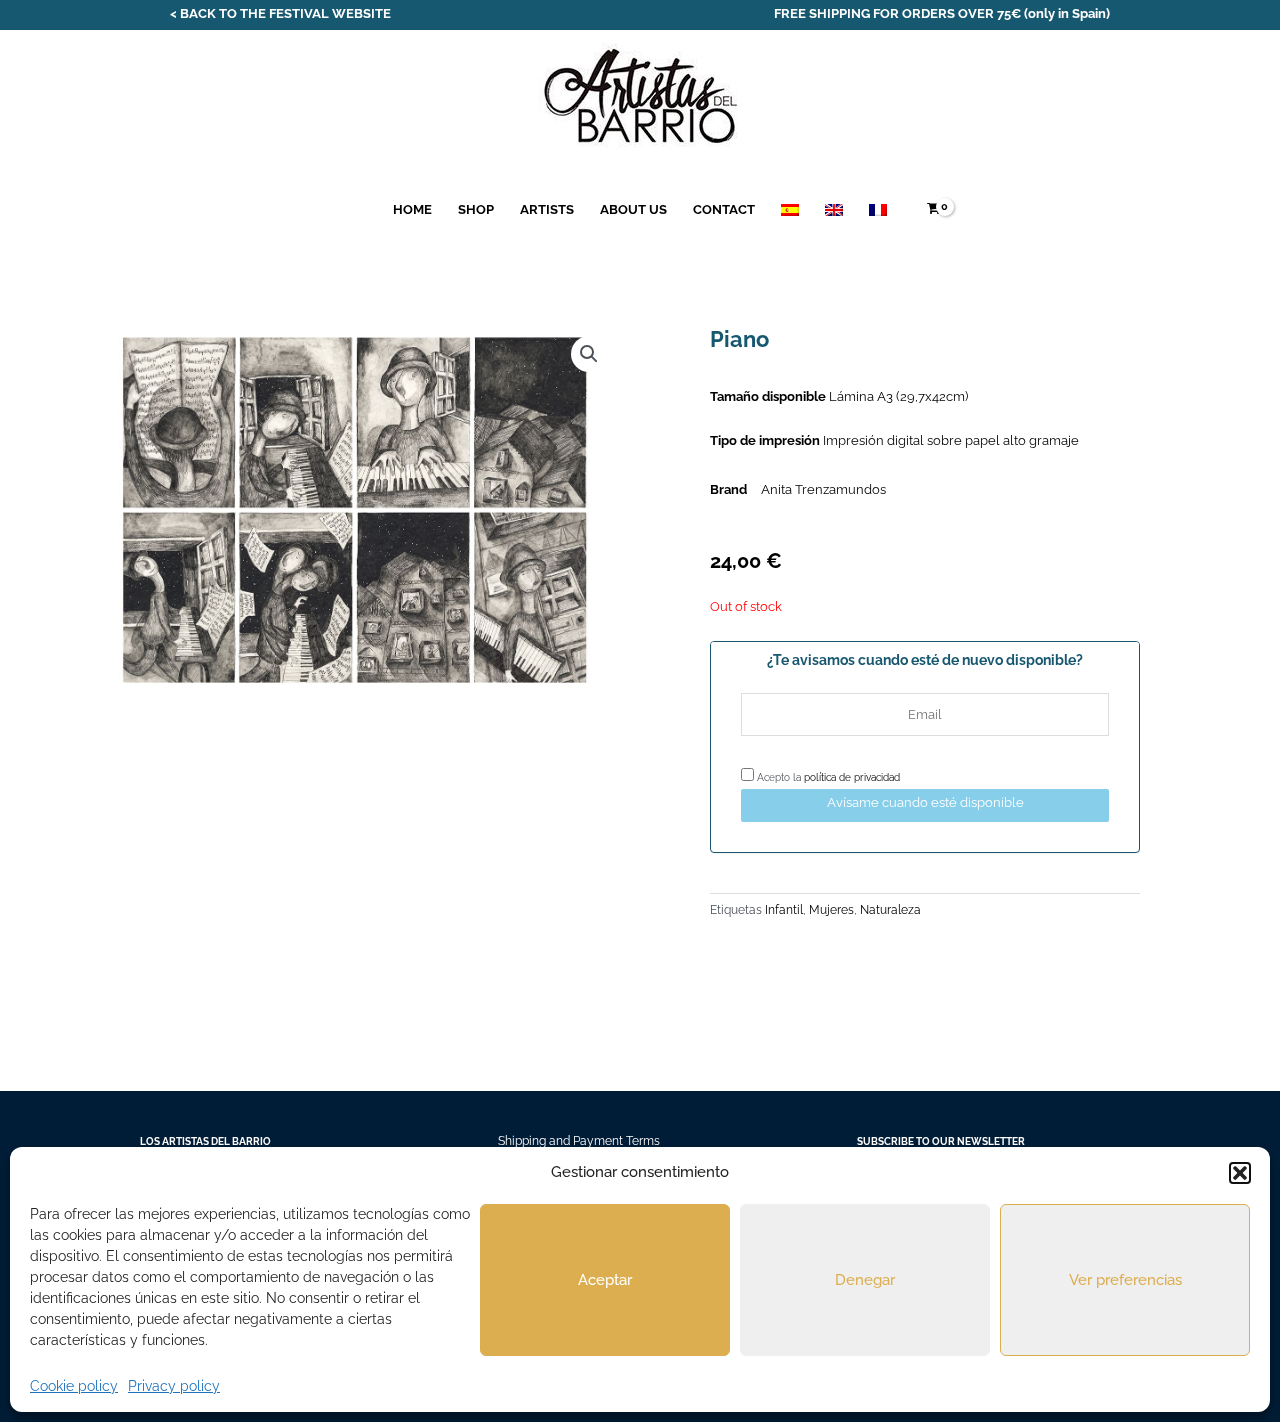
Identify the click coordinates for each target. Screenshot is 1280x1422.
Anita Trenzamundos (823, 489)
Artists (547, 209)
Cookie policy (74, 1386)
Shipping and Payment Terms (579, 1141)
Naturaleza (890, 910)
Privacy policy (174, 1386)
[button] (1240, 1173)
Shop (476, 209)
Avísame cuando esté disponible (925, 802)
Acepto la (827, 777)
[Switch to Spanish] (790, 209)
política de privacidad (852, 777)
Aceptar (605, 1280)
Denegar (865, 1280)
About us (633, 209)
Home (412, 209)
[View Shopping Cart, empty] (933, 209)
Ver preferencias (1125, 1280)
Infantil (784, 910)
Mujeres (831, 910)
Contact (724, 209)
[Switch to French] (878, 209)
